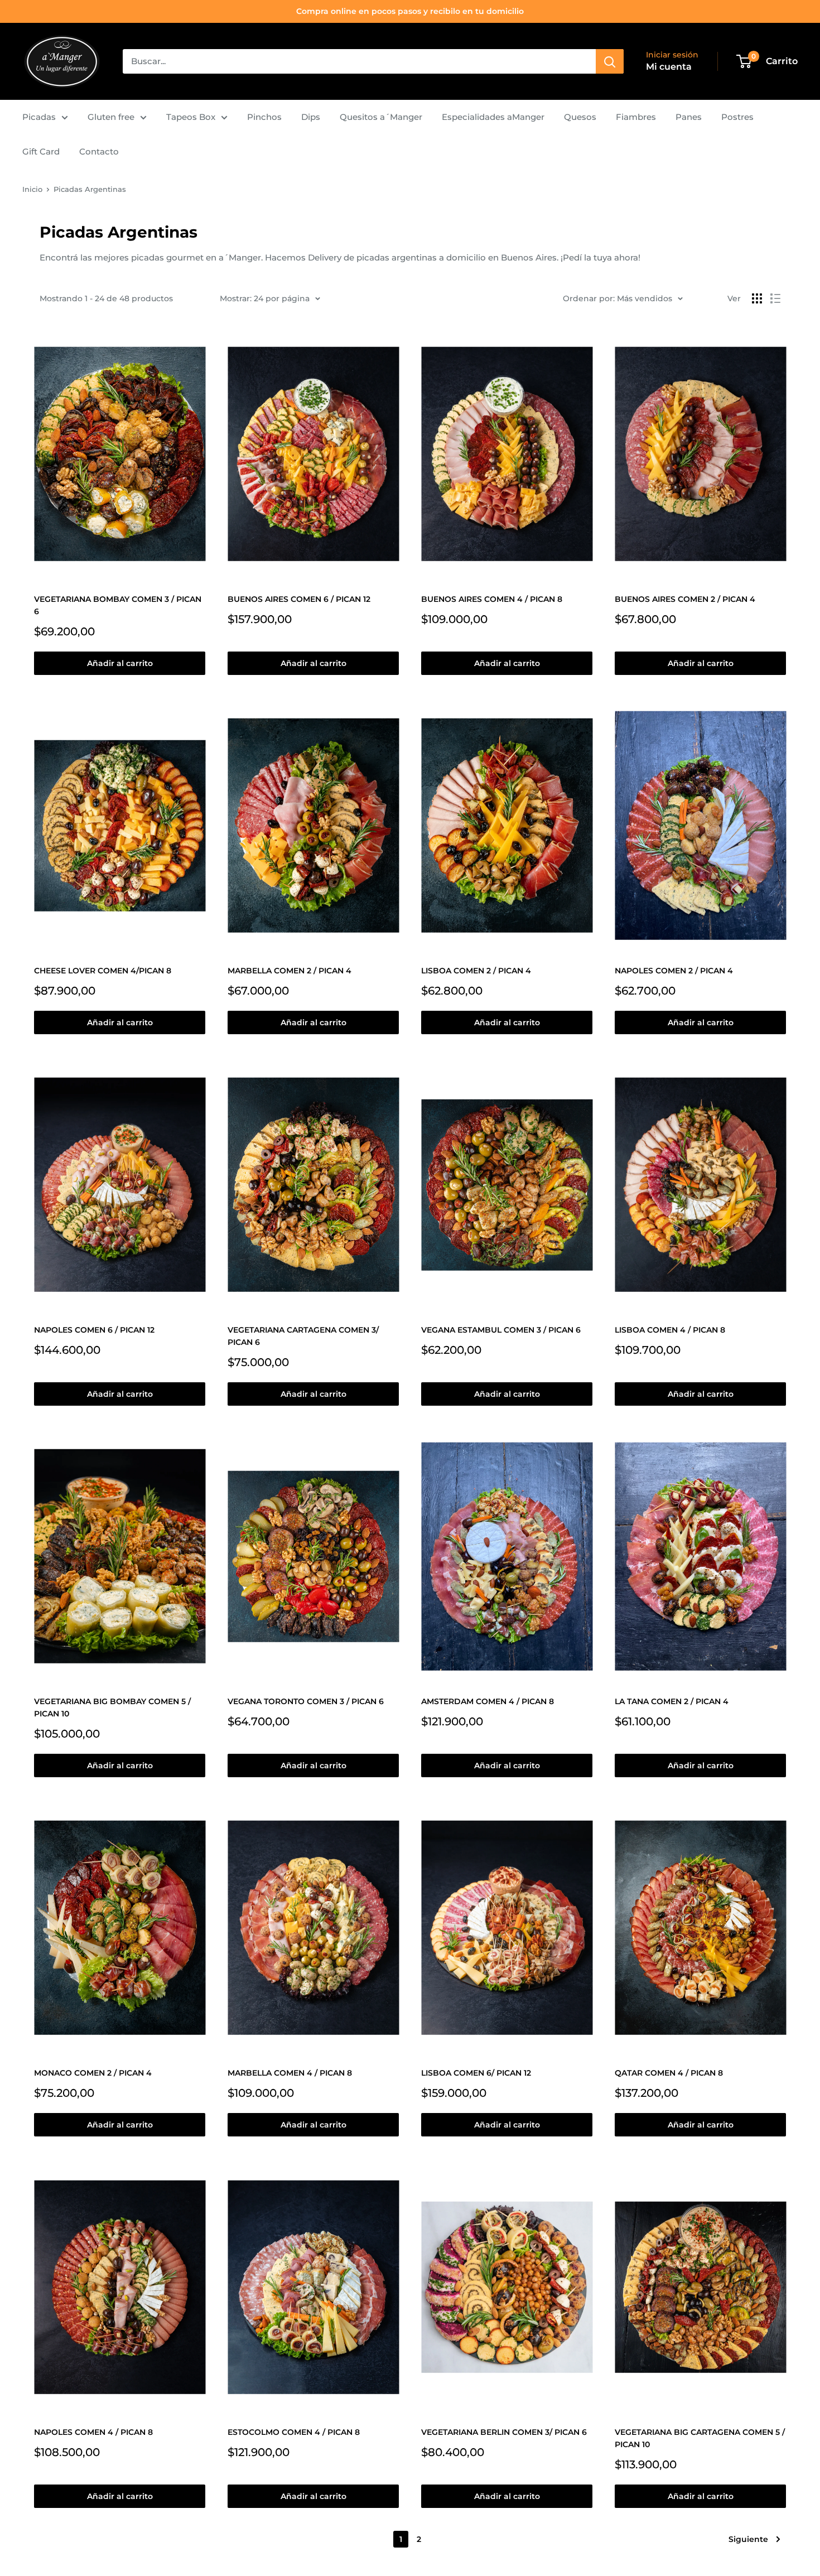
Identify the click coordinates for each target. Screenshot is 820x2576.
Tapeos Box (191, 117)
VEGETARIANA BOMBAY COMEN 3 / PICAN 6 (118, 605)
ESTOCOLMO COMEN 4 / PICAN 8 (294, 2432)
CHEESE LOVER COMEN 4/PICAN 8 (103, 971)
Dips (311, 117)
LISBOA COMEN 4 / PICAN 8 (670, 1330)
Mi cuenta (669, 67)
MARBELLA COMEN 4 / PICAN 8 (290, 2073)
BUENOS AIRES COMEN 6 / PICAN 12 (299, 599)
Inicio (32, 189)
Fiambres (636, 117)
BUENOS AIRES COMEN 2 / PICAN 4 (685, 599)
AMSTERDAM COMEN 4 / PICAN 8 (488, 1701)
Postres (737, 117)
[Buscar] (610, 61)
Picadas (39, 117)
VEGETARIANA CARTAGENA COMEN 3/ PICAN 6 (303, 1336)
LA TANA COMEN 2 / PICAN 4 (672, 1701)
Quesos (580, 117)
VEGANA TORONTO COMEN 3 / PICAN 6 (306, 1701)
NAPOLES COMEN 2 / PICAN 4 (674, 971)
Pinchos (264, 117)
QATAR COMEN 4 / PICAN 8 (669, 2073)
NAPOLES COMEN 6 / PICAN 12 (94, 1330)
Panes (689, 117)
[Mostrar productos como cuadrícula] (757, 298)
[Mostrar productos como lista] (775, 298)
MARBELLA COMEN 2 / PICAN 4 (290, 971)
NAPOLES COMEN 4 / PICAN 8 (93, 2432)
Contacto (99, 151)
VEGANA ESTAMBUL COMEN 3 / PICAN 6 (501, 1330)
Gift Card (41, 151)
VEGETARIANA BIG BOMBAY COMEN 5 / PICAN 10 (112, 1707)
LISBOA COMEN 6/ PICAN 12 (476, 2073)
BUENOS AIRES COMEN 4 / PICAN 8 (492, 599)
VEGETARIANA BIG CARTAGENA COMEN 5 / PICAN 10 (700, 2438)
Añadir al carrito (120, 663)
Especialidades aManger (493, 117)
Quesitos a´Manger (381, 117)
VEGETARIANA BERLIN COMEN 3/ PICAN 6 (504, 2432)
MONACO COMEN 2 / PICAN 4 (93, 2073)
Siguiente (748, 2539)
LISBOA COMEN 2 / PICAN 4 (476, 971)
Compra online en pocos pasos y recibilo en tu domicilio (410, 11)
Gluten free (111, 117)
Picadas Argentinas (90, 189)
